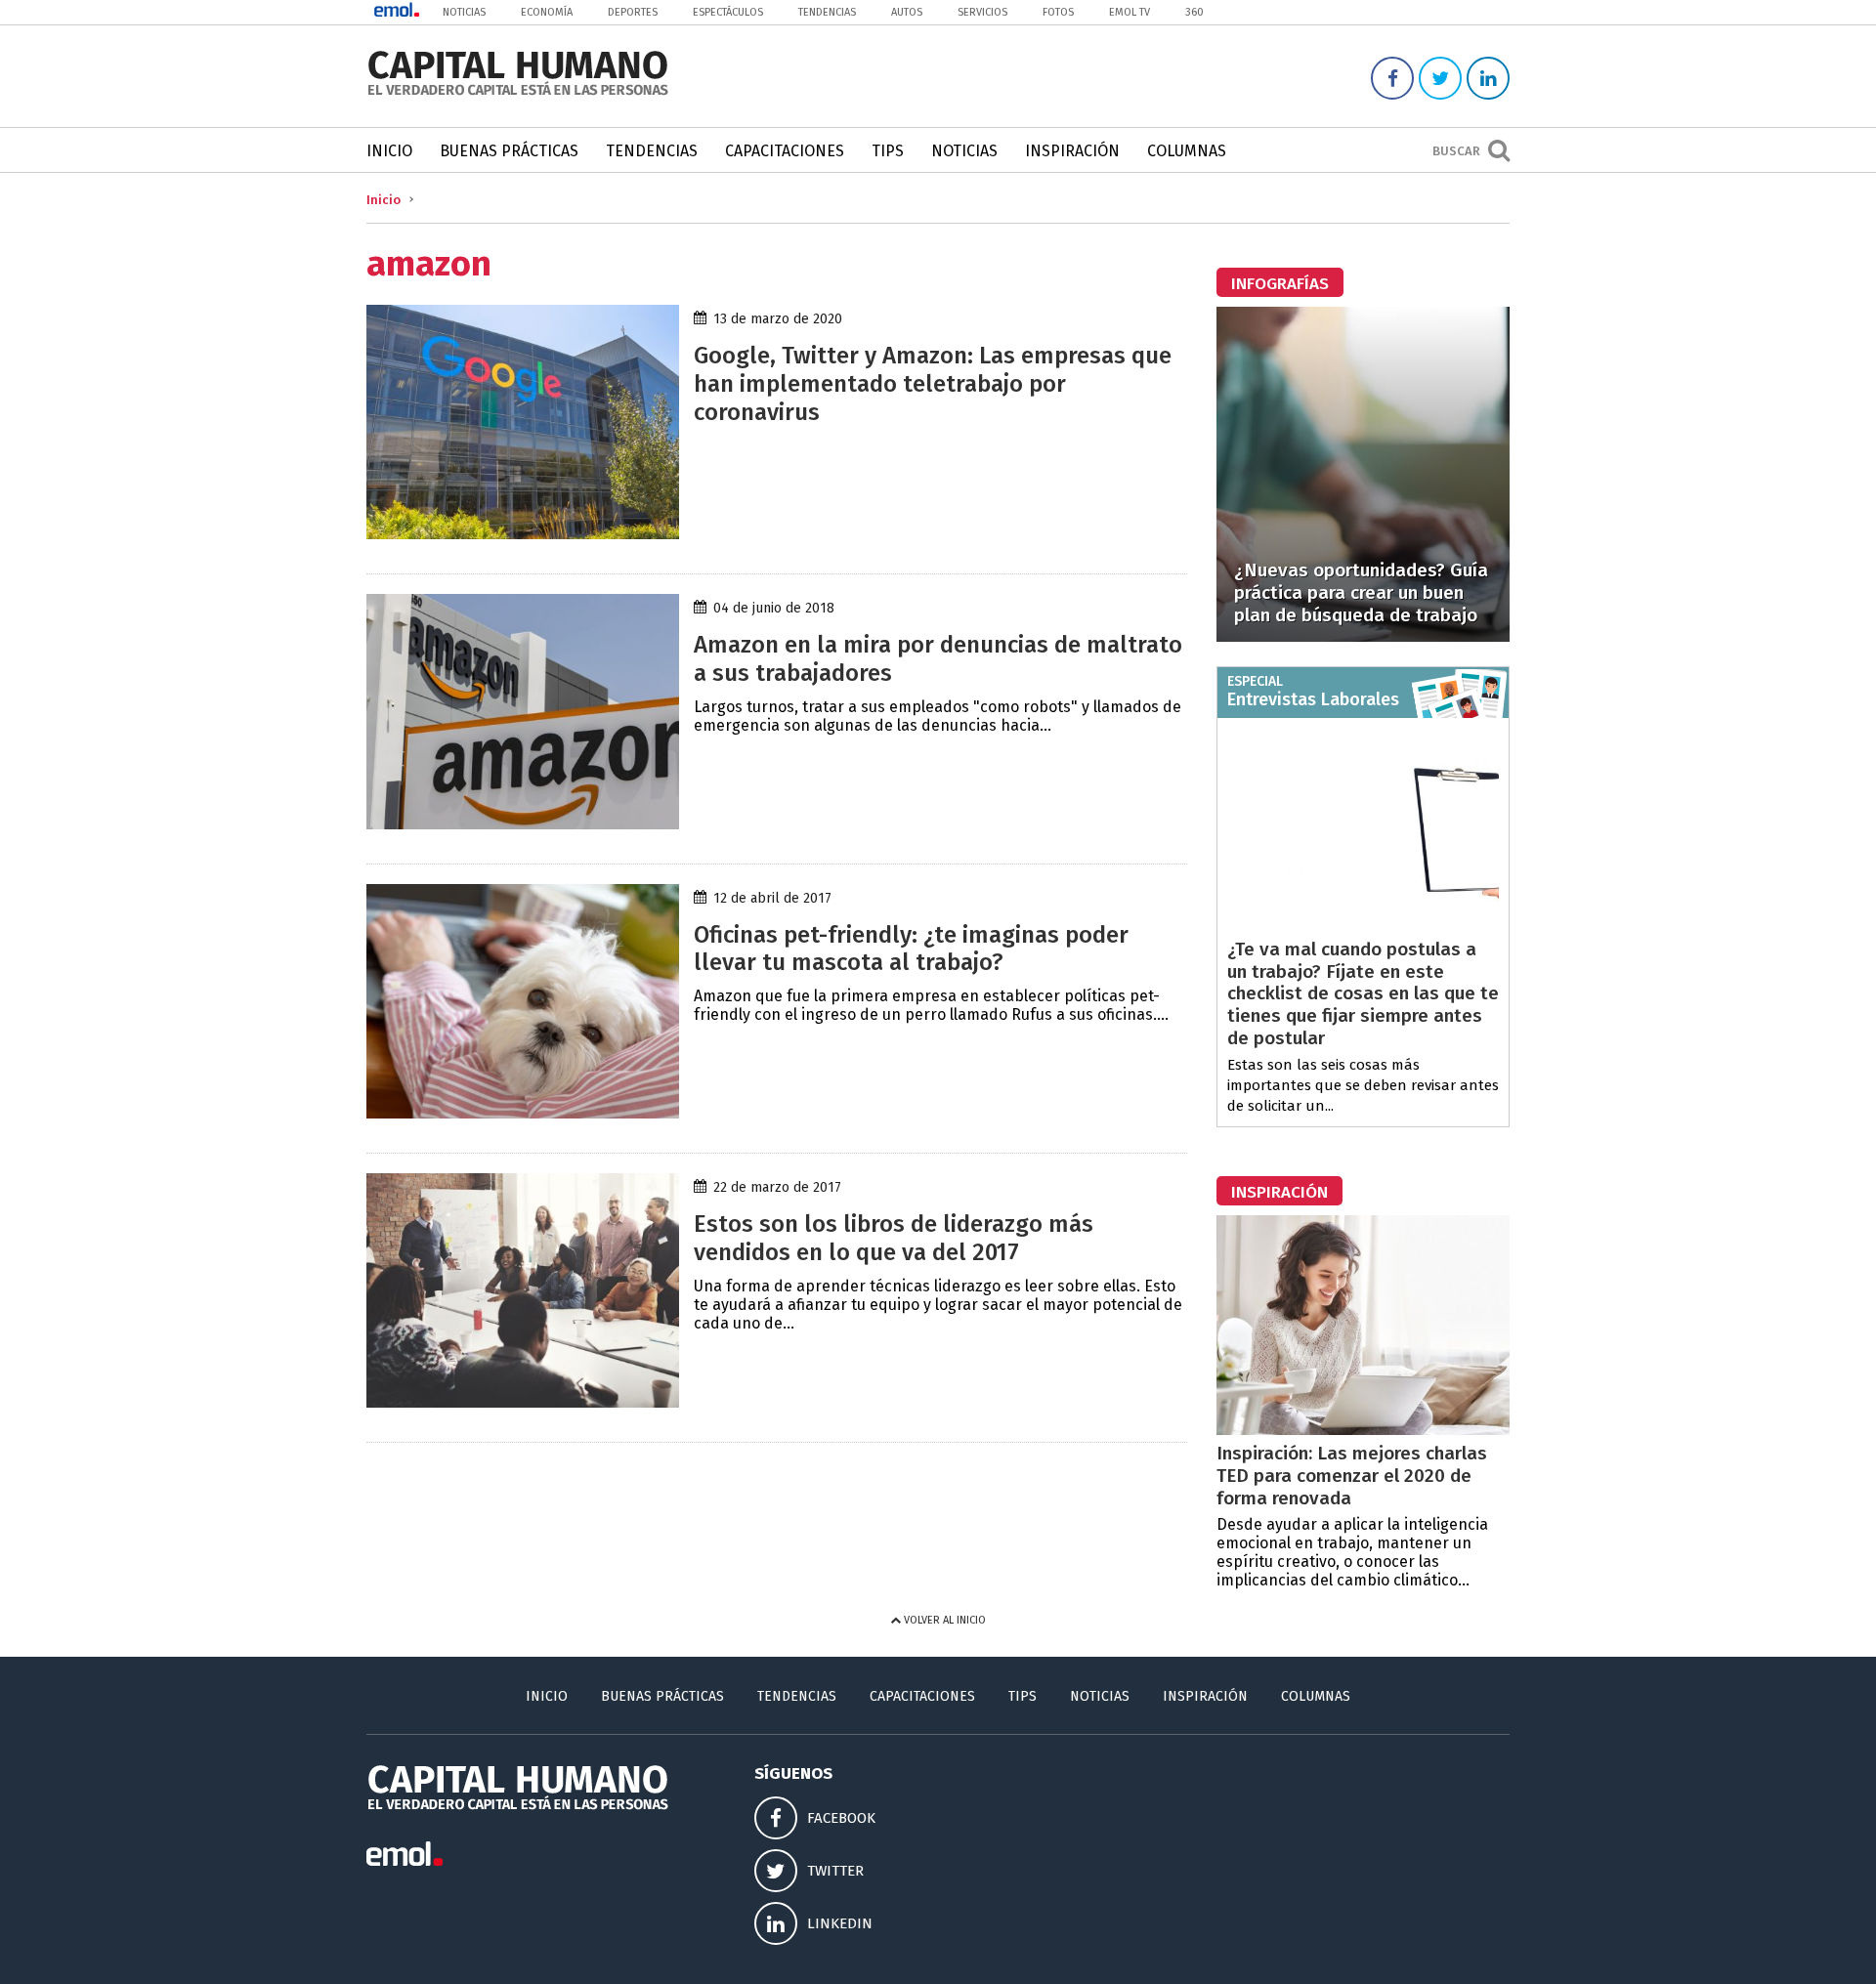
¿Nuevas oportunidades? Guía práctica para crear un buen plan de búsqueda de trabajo (1361, 592)
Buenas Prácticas (509, 151)
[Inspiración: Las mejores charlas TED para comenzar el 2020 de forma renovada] (1363, 1430)
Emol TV (1130, 12)
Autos (907, 12)
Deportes (633, 12)
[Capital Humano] (518, 93)
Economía (547, 12)
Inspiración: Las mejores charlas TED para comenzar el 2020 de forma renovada (1352, 1476)
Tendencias (827, 12)
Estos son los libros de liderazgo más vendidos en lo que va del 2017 (894, 1238)
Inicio (389, 151)
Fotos (1058, 12)
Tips (888, 151)
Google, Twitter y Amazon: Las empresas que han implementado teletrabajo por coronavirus (933, 384)
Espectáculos (728, 12)
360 (1194, 12)
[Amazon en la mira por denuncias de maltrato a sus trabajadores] (523, 824)
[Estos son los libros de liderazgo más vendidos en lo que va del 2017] (523, 1402)
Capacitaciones (785, 151)
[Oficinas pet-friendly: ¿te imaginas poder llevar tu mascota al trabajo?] (523, 1113)
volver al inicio (943, 1620)
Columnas (1187, 151)
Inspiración (1072, 151)
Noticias (464, 12)
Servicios (982, 12)
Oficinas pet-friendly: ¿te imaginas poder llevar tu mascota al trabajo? (911, 949)
